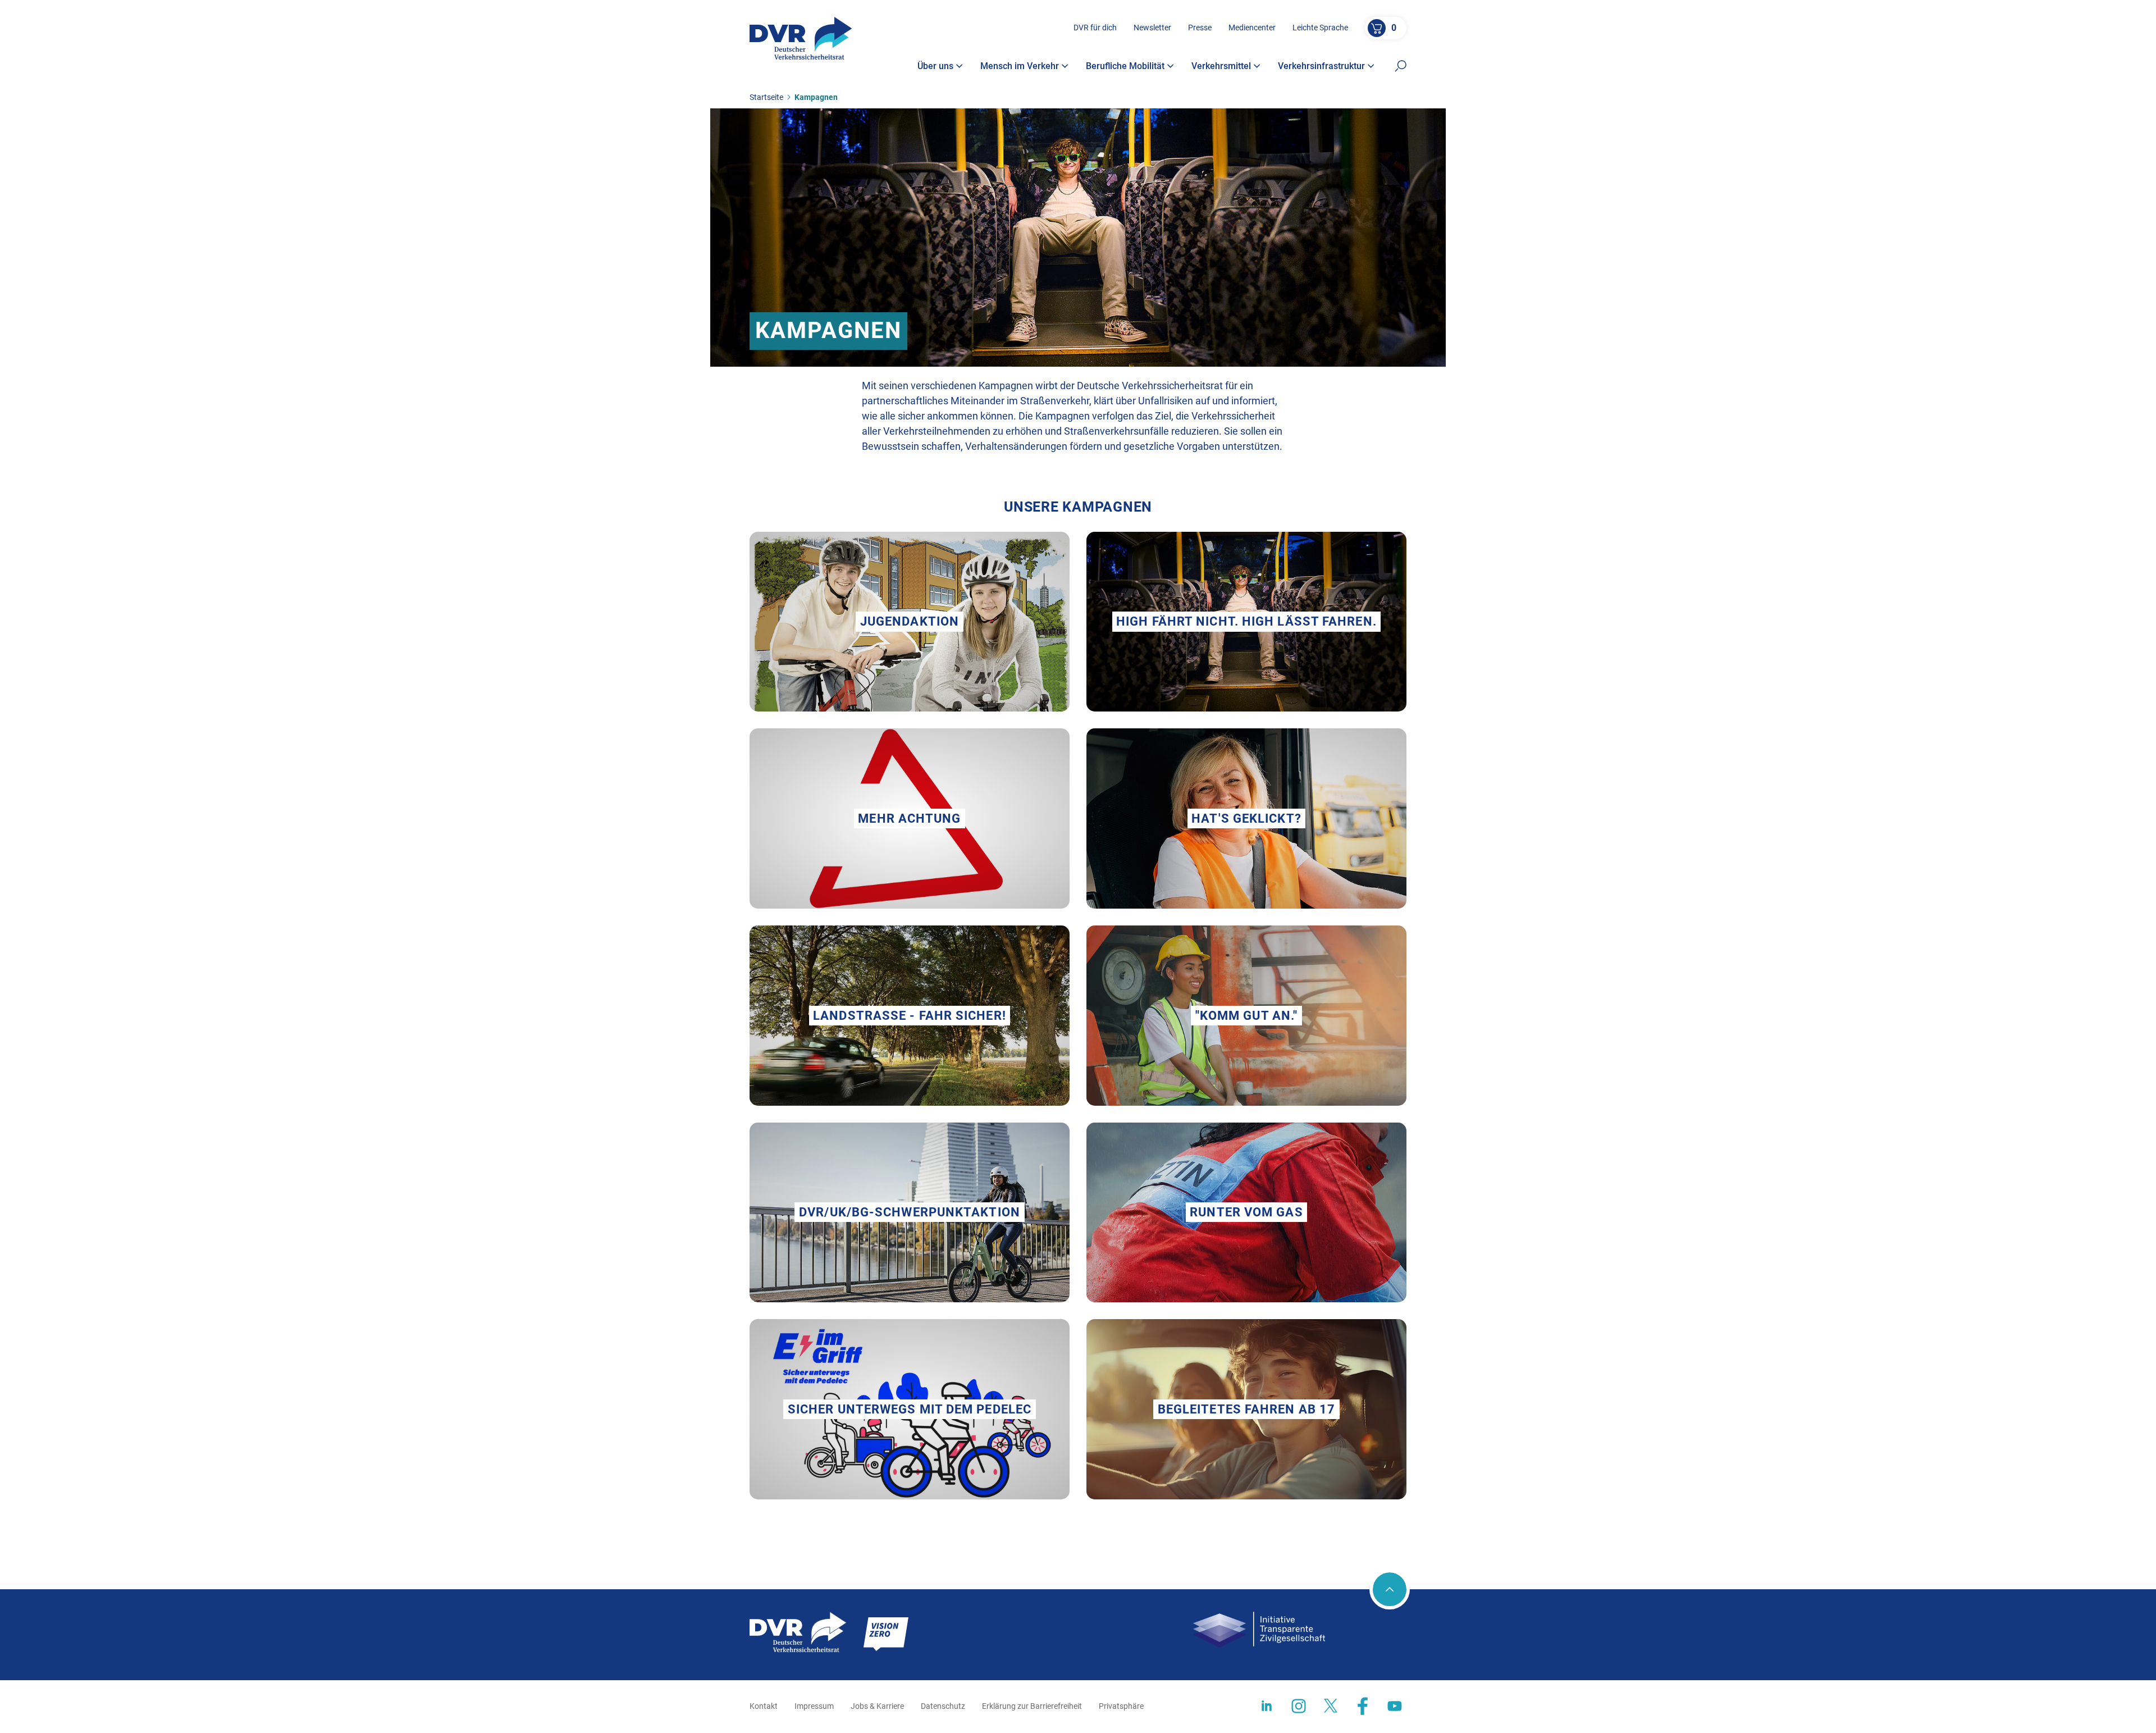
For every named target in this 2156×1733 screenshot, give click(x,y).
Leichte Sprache (1320, 28)
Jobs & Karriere (877, 1706)
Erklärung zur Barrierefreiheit (1032, 1706)
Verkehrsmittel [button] (1221, 66)
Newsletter (1152, 28)
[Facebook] (1363, 1706)
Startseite (766, 97)
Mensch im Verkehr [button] (1020, 66)
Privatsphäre (1121, 1706)
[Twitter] (1331, 1706)
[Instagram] (1299, 1706)
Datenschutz (943, 1706)
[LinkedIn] (1267, 1706)
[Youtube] (1395, 1706)
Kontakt (764, 1706)
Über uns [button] (935, 66)
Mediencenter (1252, 28)
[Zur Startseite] (801, 38)
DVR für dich (1095, 28)
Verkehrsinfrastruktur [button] (1321, 66)
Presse (1200, 28)
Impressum (814, 1706)
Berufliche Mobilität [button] (1125, 66)
